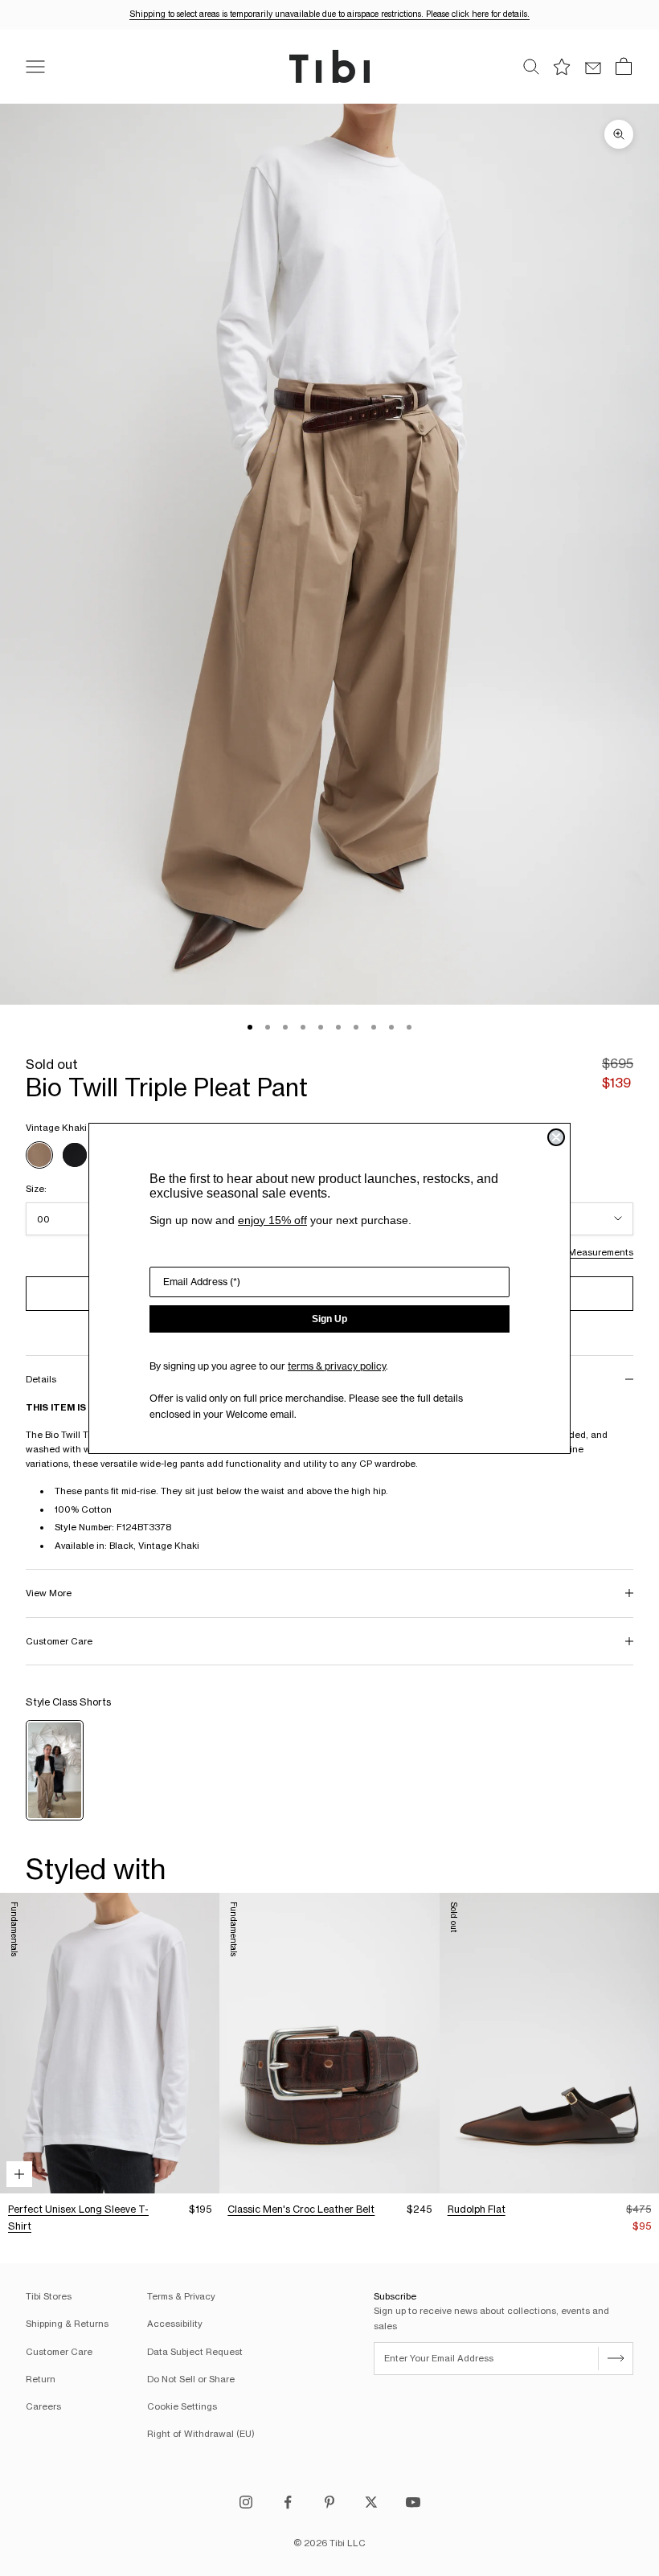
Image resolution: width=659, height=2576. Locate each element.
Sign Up (329, 1319)
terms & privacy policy (337, 1366)
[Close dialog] (556, 1137)
